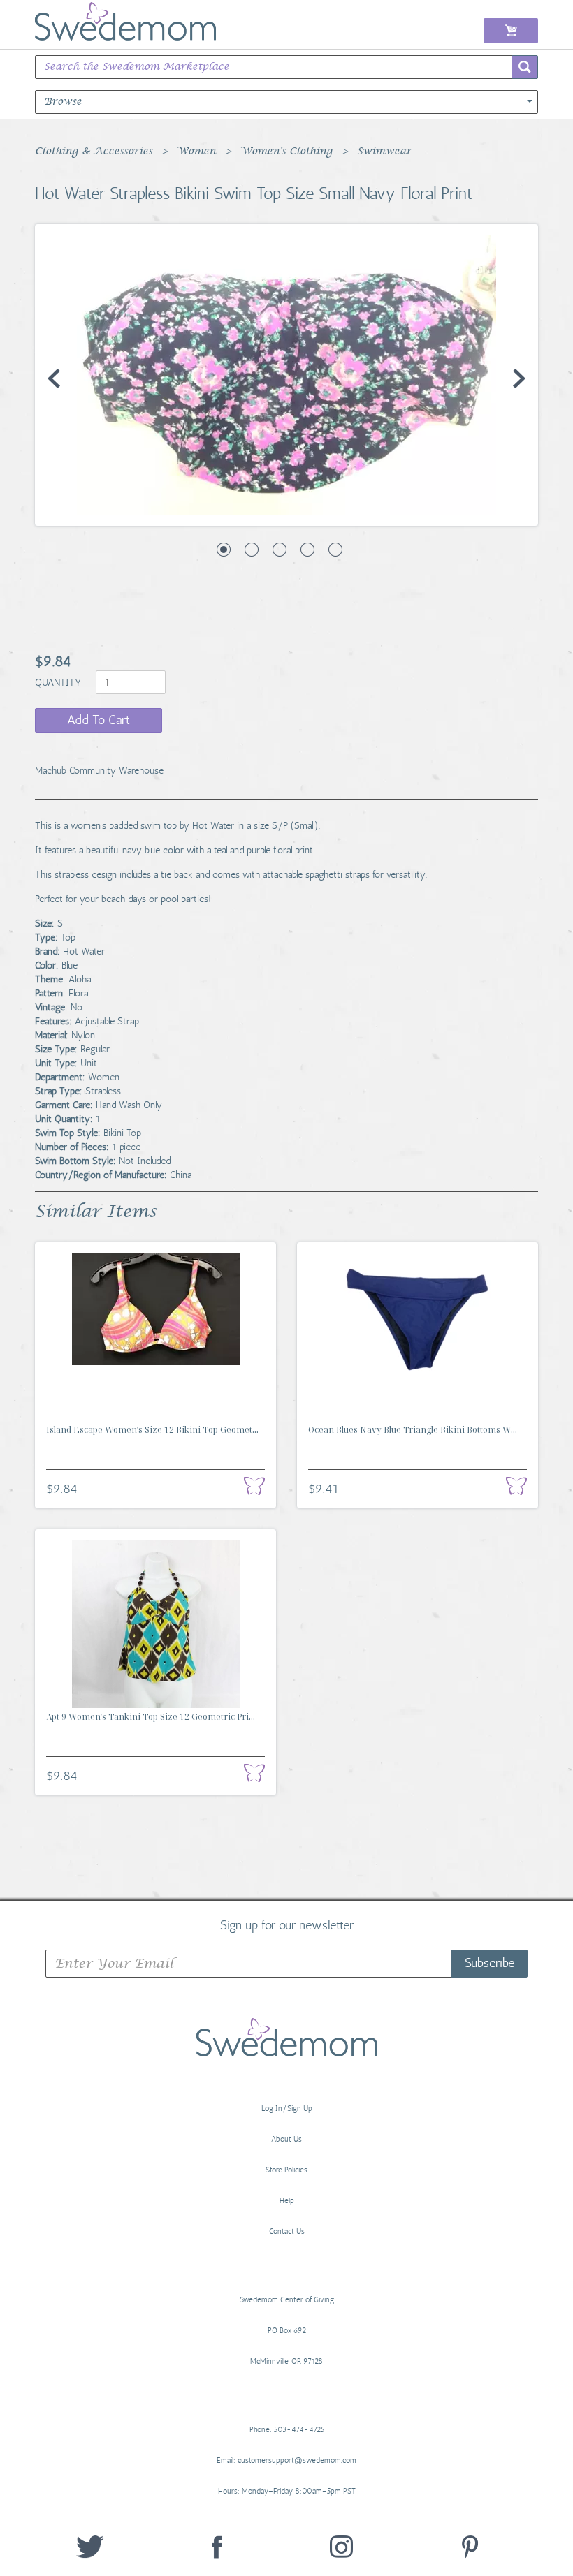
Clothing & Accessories (94, 152)
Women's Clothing (286, 152)
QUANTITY (59, 683)
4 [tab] (307, 550)
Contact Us (287, 2231)
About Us (286, 2139)
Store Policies (286, 2170)
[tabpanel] (286, 375)
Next (519, 378)
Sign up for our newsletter (287, 1924)
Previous (54, 378)
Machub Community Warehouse (99, 771)
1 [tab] (224, 550)
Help (287, 2201)
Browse (63, 102)
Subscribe (489, 1963)
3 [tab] (280, 550)
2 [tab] (252, 550)
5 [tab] (335, 550)
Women (196, 152)
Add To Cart (99, 720)
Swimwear (384, 152)
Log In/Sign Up (287, 2108)
